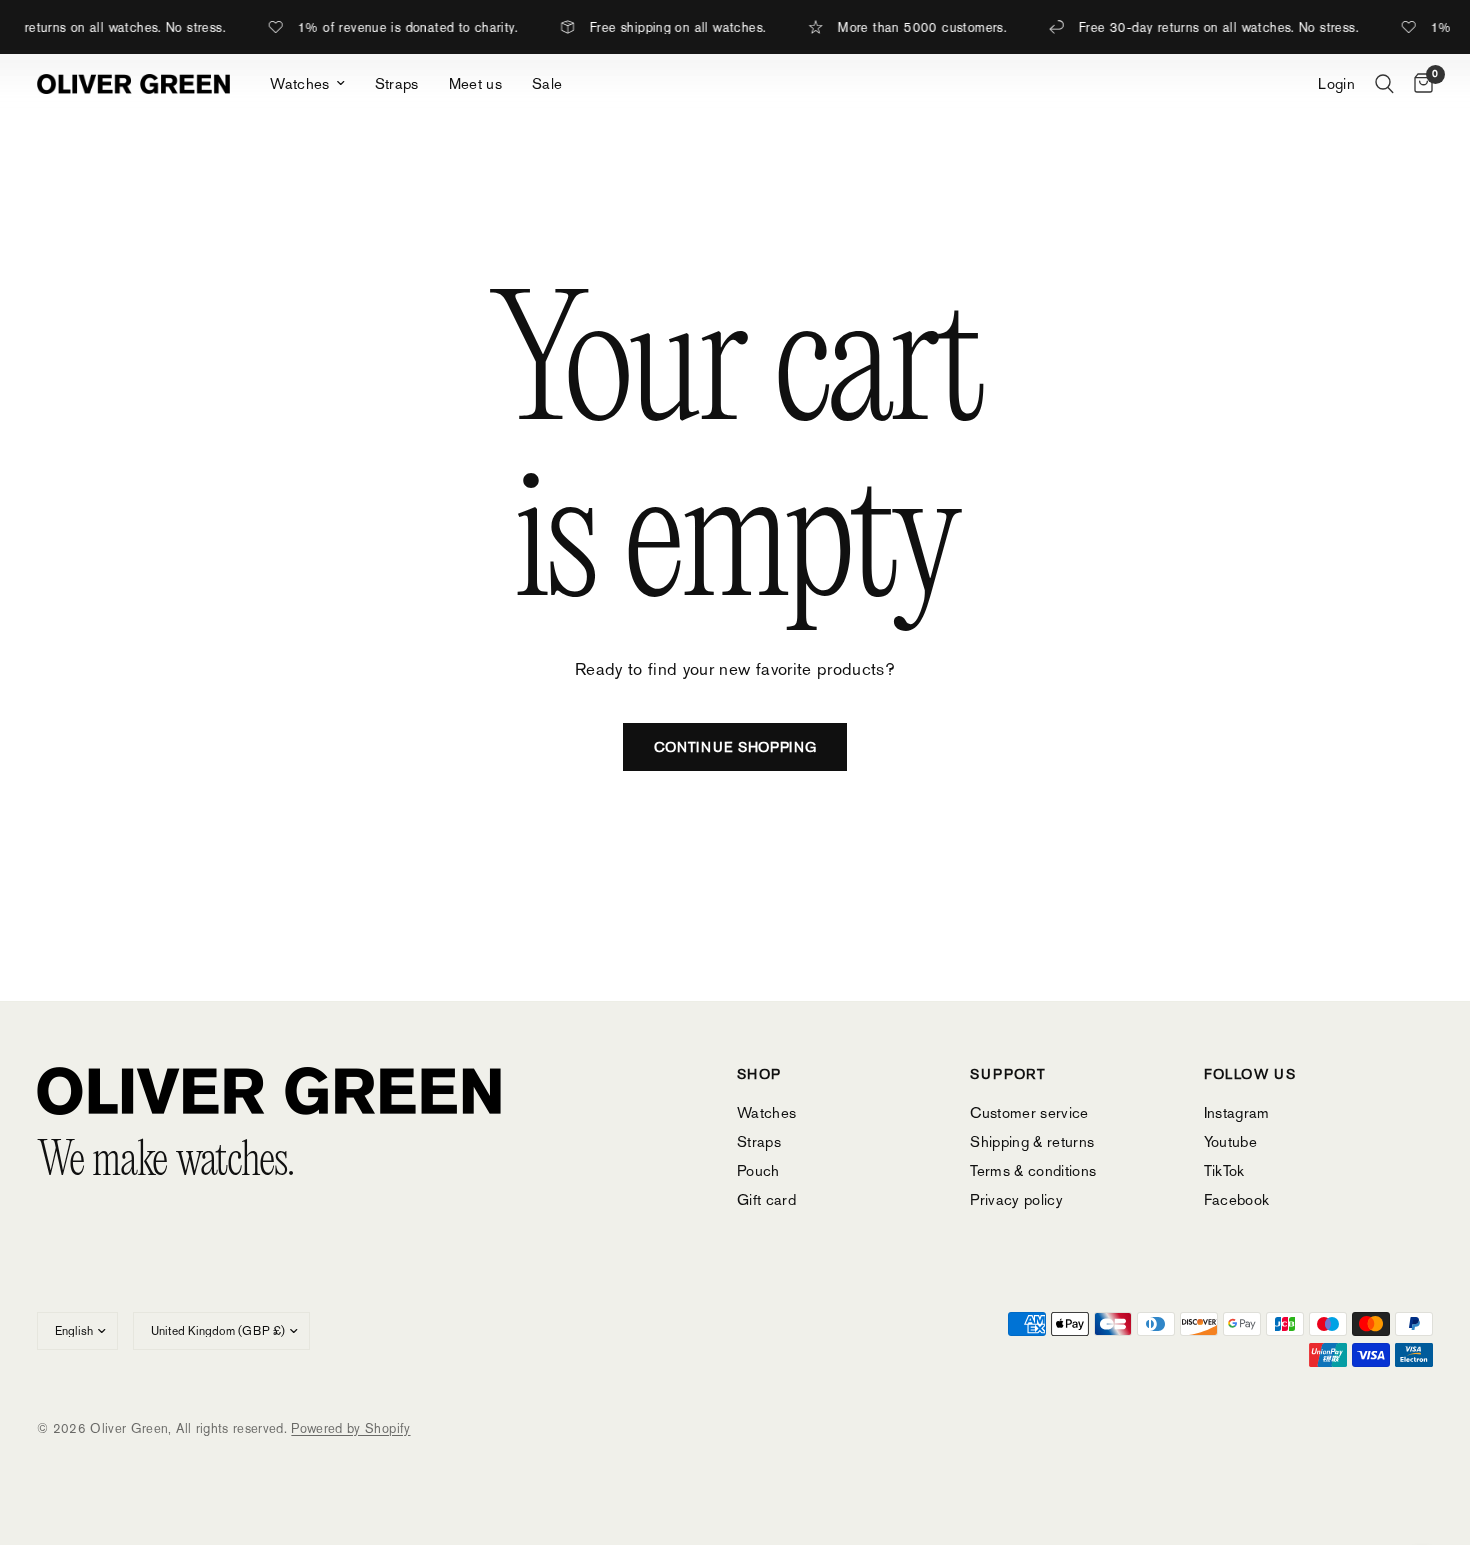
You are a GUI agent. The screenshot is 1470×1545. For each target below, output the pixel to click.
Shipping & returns (1032, 1141)
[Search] (1384, 84)
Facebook (1237, 1199)
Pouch (758, 1170)
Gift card (766, 1199)
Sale (547, 83)
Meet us (475, 83)
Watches (299, 83)
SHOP (759, 1074)
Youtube (1230, 1141)
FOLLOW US (1250, 1074)
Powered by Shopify (350, 1428)
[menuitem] (307, 84)
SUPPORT (1008, 1074)
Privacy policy (1016, 1199)
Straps (397, 83)
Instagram (1237, 1112)
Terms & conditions (1033, 1170)
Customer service (1029, 1112)
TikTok (1224, 1170)
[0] (1418, 84)
